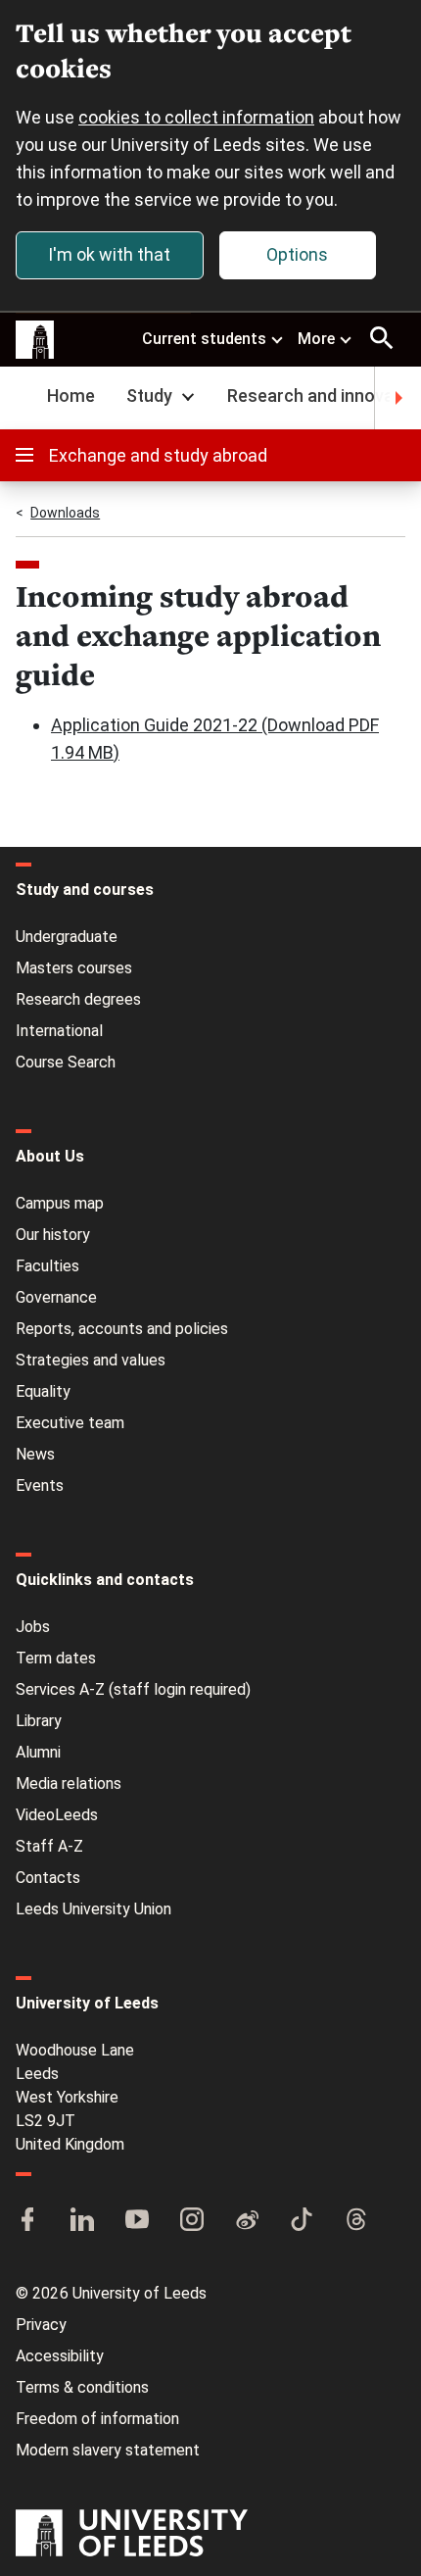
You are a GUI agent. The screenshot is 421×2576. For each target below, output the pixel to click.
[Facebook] (27, 2221)
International (59, 1031)
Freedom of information (97, 2419)
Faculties (47, 1266)
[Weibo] (247, 2221)
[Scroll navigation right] (398, 398)
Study (149, 396)
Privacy (41, 2325)
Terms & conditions (82, 2387)
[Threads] (356, 2221)
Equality (43, 1391)
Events (40, 1486)
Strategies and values (91, 1360)
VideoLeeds (57, 1815)
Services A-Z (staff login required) (133, 1689)
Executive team (70, 1423)
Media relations (69, 1783)
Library (39, 1721)
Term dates (56, 1658)
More (316, 339)
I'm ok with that (109, 254)
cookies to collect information (196, 117)
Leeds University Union (94, 1909)
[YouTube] (137, 2221)
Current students (204, 339)
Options (297, 254)
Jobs (33, 1627)
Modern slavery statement (108, 2450)
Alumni (38, 1752)
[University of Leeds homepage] (35, 340)
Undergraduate (67, 937)
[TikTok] (302, 2221)
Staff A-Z (49, 1846)
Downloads (65, 513)
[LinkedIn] (82, 2221)
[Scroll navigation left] (23, 398)
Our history (53, 1235)
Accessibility (60, 2356)
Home (71, 396)
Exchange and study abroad (158, 455)
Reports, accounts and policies (122, 1329)
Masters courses (74, 968)
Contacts (48, 1878)
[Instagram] (192, 2221)
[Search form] (382, 338)
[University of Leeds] (132, 2535)
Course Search (66, 1062)
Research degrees (78, 999)
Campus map (60, 1203)
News (35, 1454)
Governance (56, 1297)
